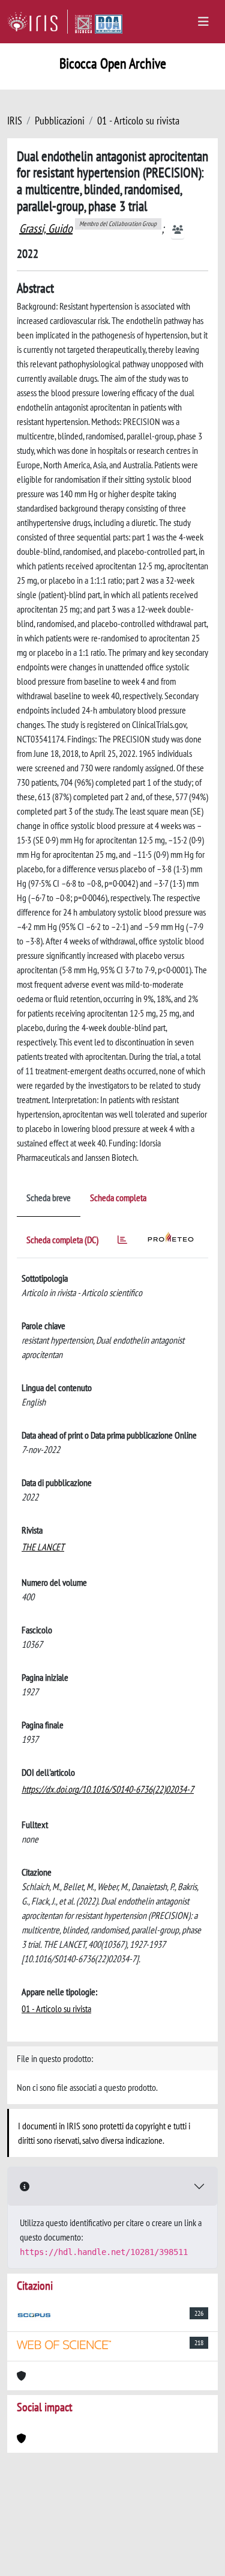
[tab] (122, 1242)
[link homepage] (37, 22)
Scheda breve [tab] (49, 1198)
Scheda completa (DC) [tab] (62, 1240)
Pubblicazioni (60, 121)
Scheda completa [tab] (118, 1198)
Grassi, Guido (46, 228)
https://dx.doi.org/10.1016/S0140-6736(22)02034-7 (108, 1789)
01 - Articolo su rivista (138, 121)
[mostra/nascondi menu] (203, 22)
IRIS (15, 121)
